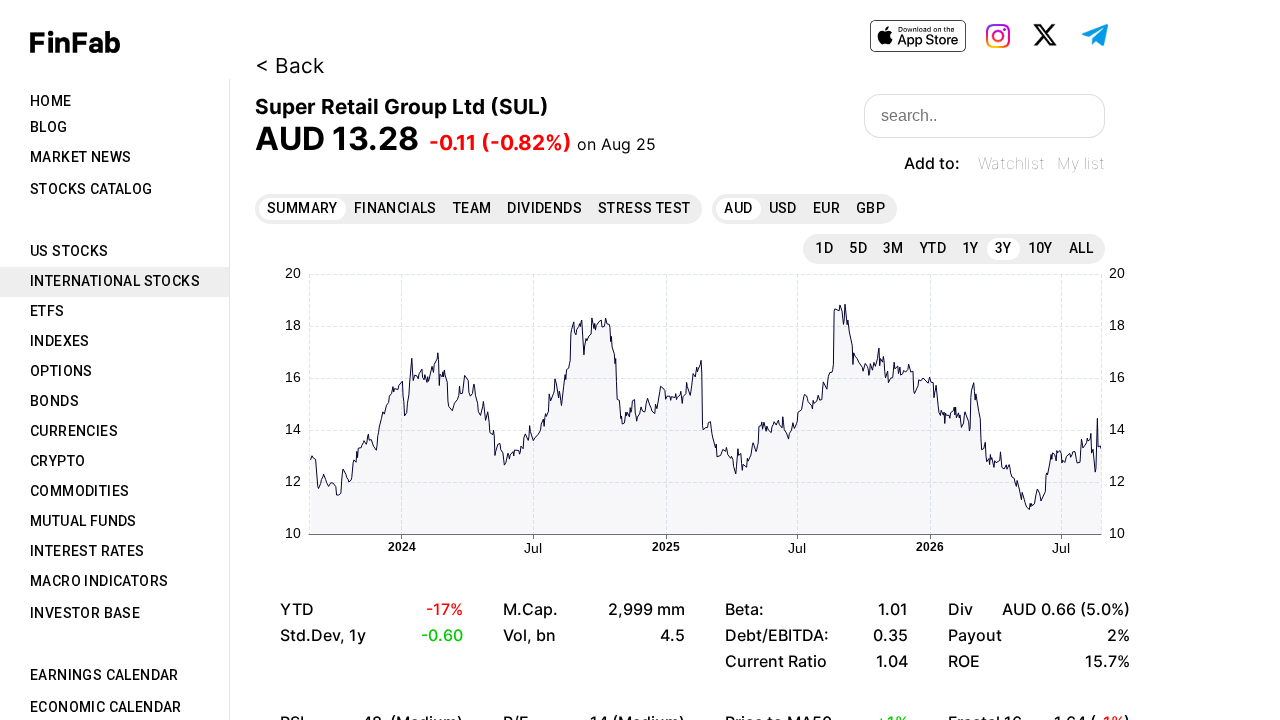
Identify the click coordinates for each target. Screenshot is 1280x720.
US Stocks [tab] (69, 251)
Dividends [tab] (544, 208)
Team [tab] (472, 208)
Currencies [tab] (74, 431)
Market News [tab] (80, 157)
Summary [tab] (302, 208)
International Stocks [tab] (115, 281)
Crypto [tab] (57, 461)
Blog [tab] (49, 127)
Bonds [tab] (54, 401)
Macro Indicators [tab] (99, 581)
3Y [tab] (1003, 248)
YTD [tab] (933, 248)
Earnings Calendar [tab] (104, 675)
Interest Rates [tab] (87, 551)
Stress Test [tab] (644, 208)
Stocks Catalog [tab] (91, 189)
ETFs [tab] (47, 311)
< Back (289, 65)
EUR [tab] (826, 208)
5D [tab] (858, 248)
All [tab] (1081, 248)
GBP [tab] (870, 208)
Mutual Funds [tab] (83, 521)
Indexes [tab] (60, 341)
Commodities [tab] (79, 491)
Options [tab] (61, 371)
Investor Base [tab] (85, 613)
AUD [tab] (738, 208)
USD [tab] (783, 208)
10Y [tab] (1040, 248)
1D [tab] (824, 248)
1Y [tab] (970, 248)
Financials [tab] (395, 208)
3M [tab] (893, 248)
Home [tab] (51, 101)
